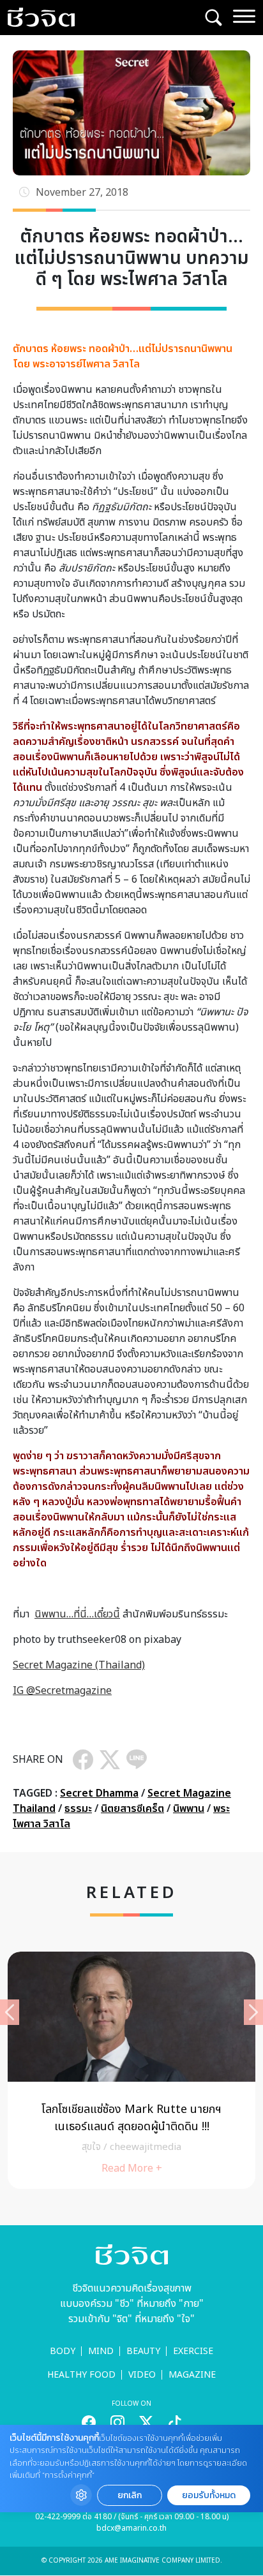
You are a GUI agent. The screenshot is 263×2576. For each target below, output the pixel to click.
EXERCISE (193, 2351)
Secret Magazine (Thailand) (79, 1665)
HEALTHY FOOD (81, 2375)
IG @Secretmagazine (62, 1691)
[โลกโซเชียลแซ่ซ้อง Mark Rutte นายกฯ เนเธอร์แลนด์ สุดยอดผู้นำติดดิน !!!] (131, 2070)
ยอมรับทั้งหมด (209, 2495)
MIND (101, 2351)
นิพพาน (189, 1809)
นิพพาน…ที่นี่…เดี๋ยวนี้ (77, 1614)
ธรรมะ (78, 1809)
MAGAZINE (192, 2375)
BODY (63, 2351)
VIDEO (142, 2375)
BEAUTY (143, 2351)
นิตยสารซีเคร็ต (132, 1809)
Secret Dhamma (99, 1793)
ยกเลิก (130, 2495)
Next (253, 2012)
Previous (10, 2012)
